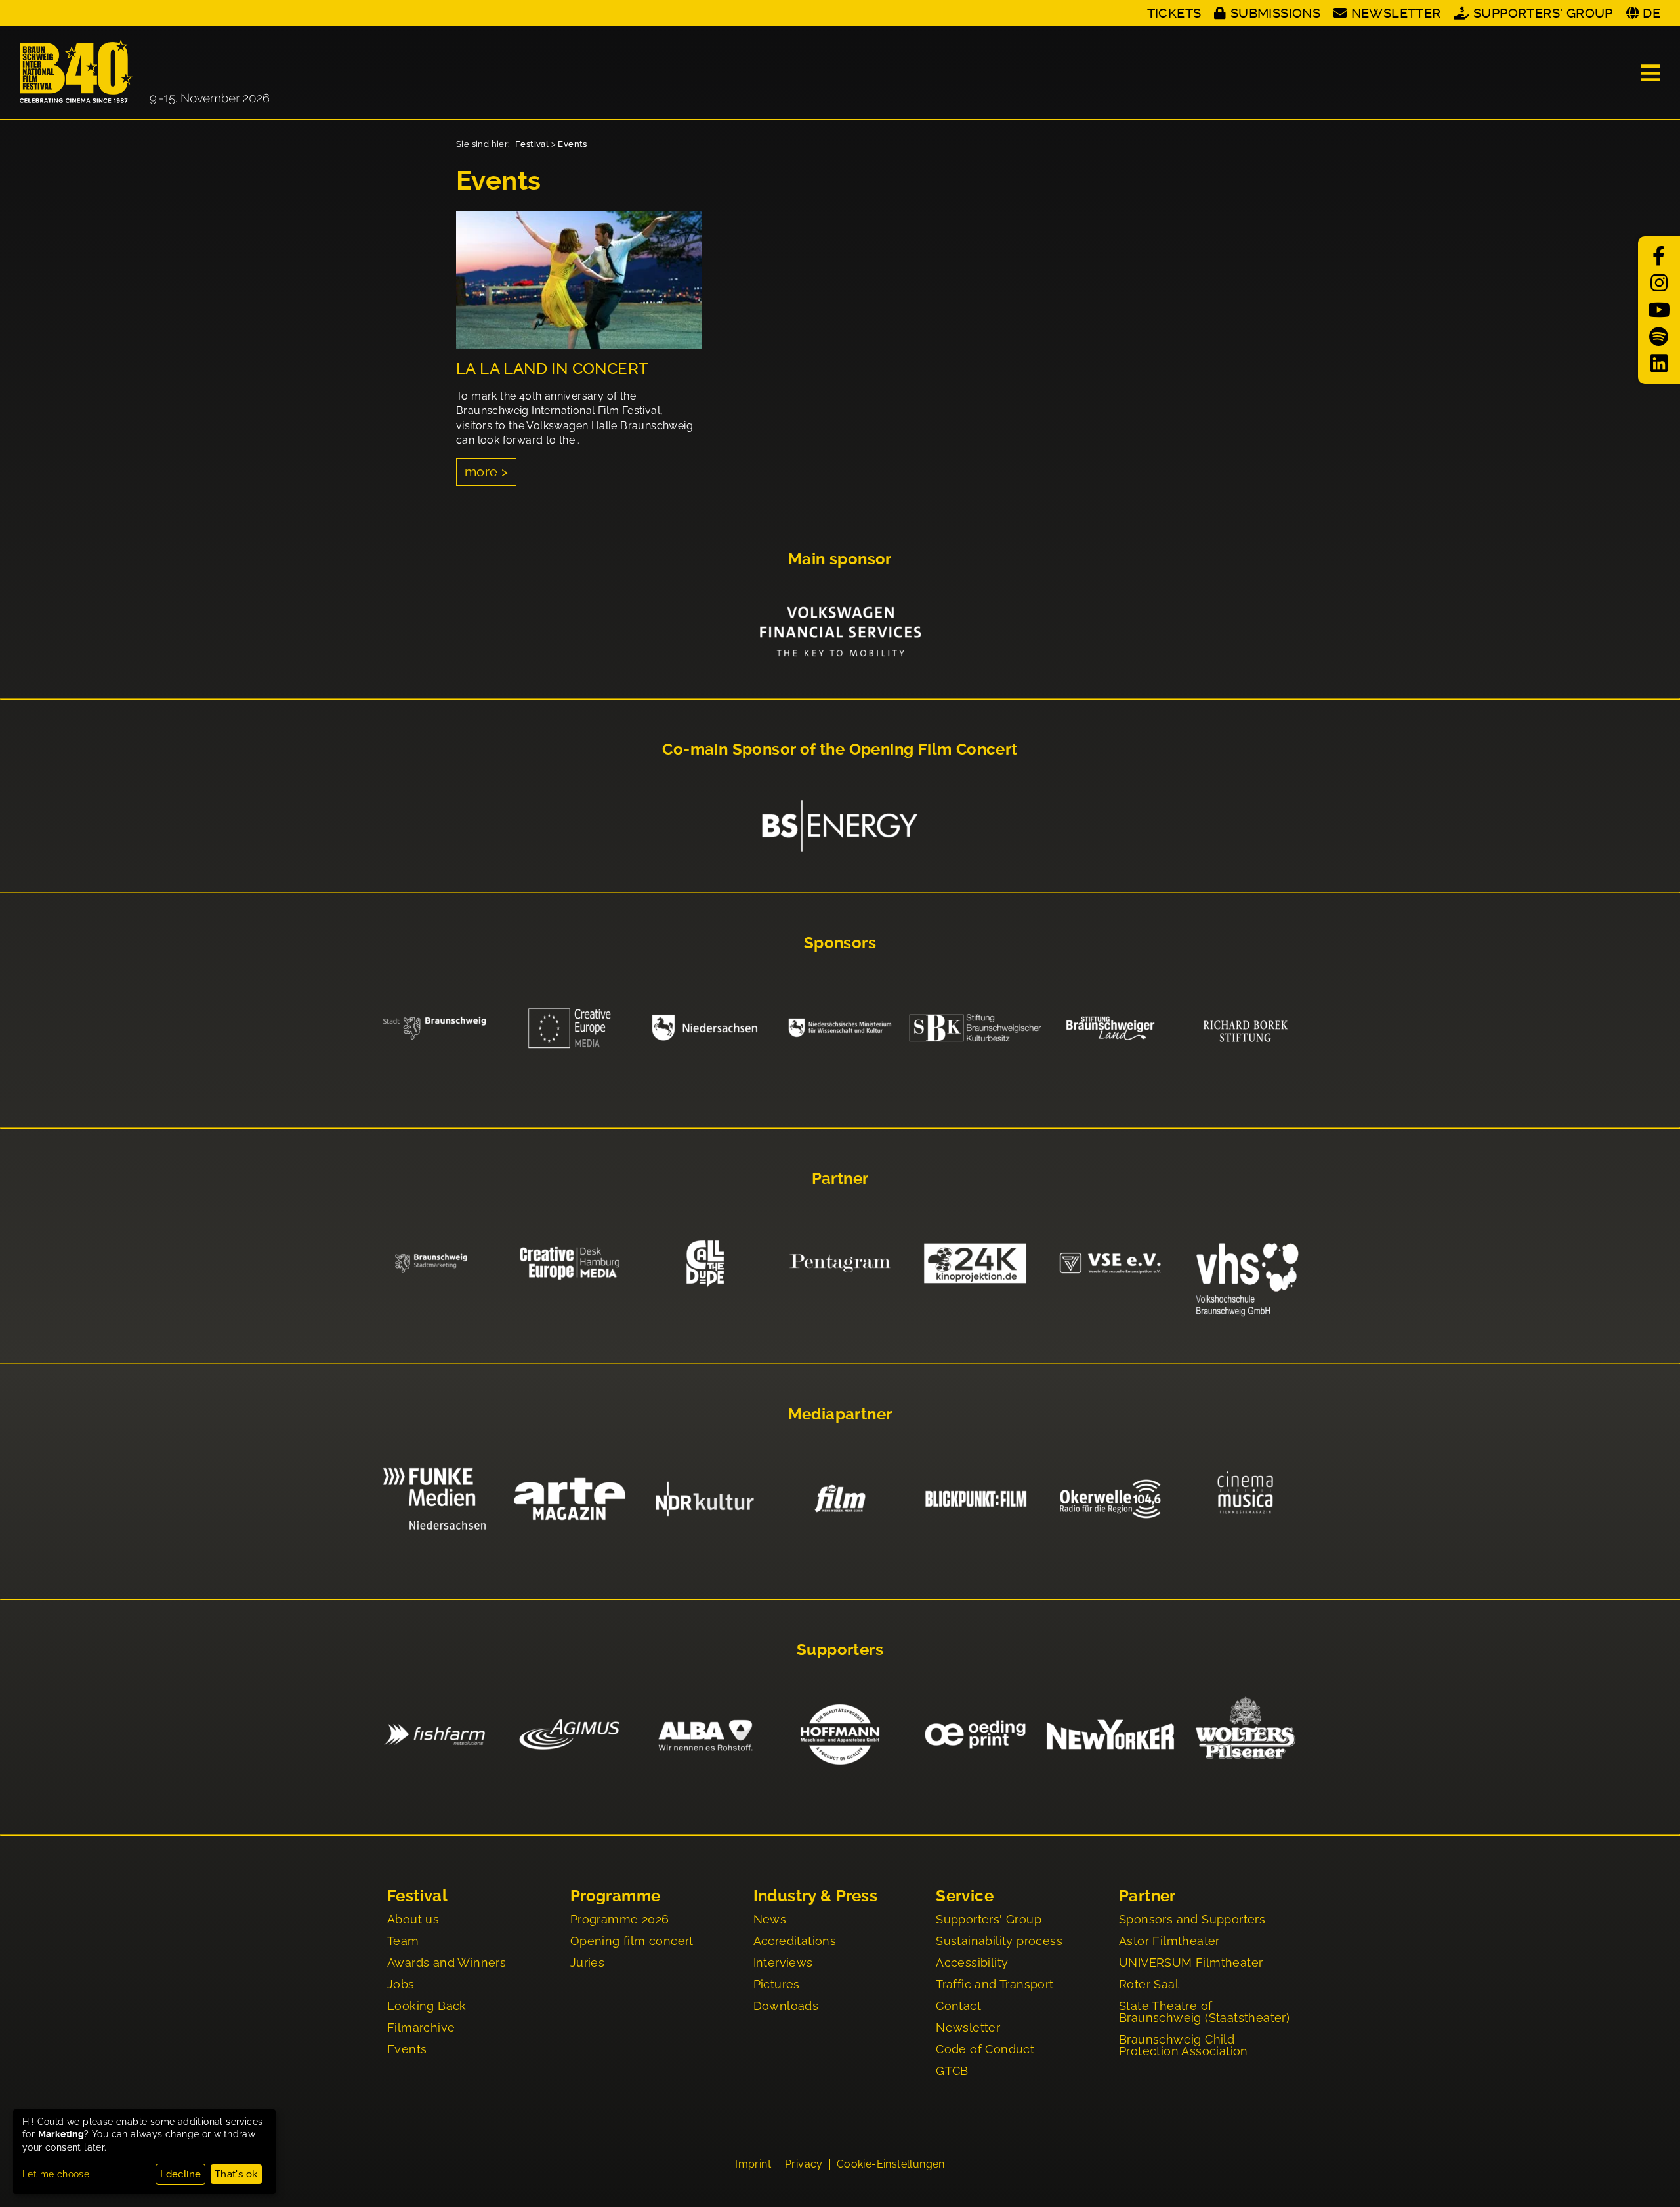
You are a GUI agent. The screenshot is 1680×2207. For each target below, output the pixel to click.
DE (1651, 13)
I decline (181, 2174)
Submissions (1275, 13)
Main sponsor (840, 559)
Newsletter (1396, 13)
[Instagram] (1659, 283)
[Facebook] (1659, 256)
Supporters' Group (1543, 13)
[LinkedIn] (1659, 364)
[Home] (144, 73)
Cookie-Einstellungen (891, 2164)
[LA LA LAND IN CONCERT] (579, 280)
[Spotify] (1659, 337)
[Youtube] (1659, 310)
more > (486, 472)
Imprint (753, 2164)
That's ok (236, 2174)
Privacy (804, 2164)
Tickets (1174, 13)
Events (572, 144)
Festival (532, 144)
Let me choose (56, 2174)
